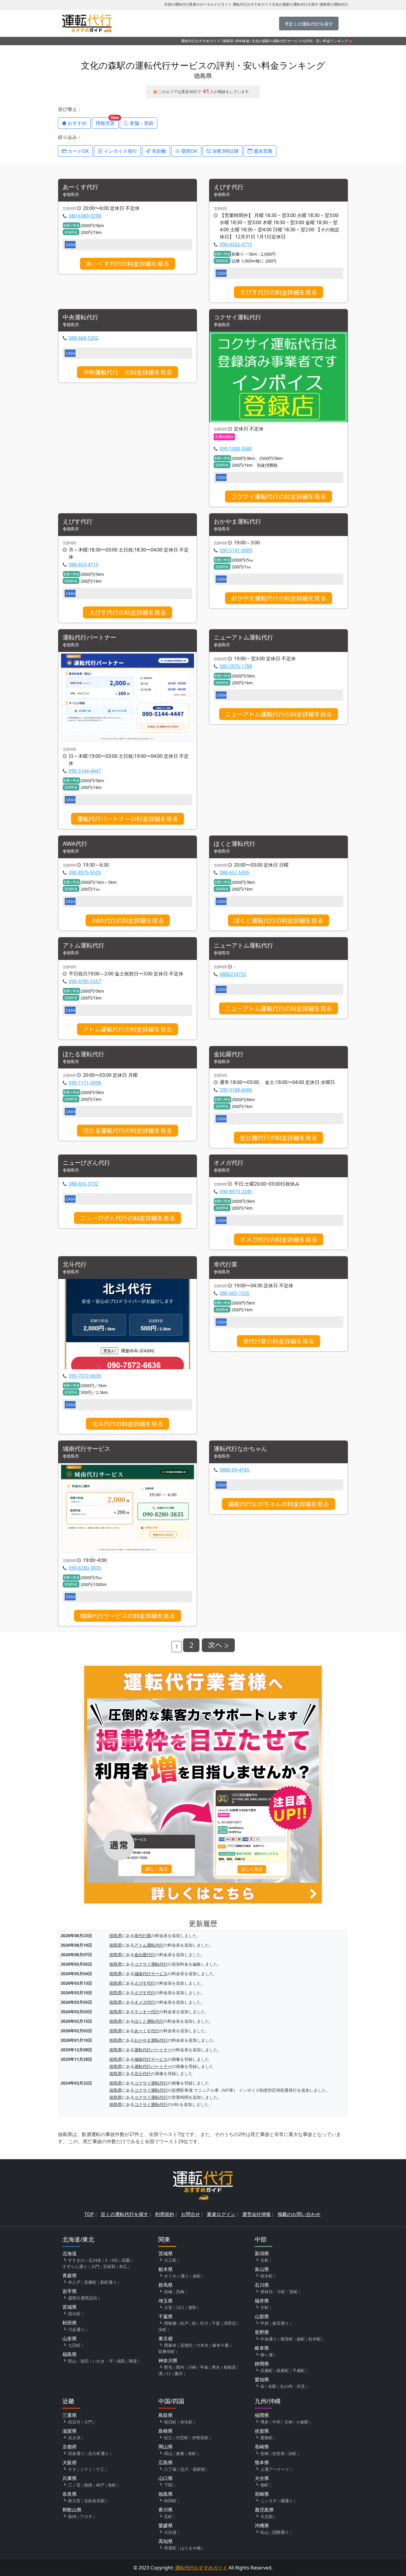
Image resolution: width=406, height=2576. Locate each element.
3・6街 (111, 2260)
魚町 (112, 2485)
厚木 (216, 2367)
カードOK (78, 151)
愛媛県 (166, 2525)
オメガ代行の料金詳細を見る (278, 1239)
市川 (204, 2323)
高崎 (180, 2292)
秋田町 (170, 2501)
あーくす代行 (81, 187)
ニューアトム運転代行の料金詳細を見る (278, 714)
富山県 (262, 2269)
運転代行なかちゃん (240, 1449)
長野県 (262, 2332)
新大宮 (74, 2501)
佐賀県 (262, 2431)
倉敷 (180, 2453)
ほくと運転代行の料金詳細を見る (278, 920)
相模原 (230, 2367)
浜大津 (74, 2438)
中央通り (269, 2339)
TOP (89, 2214)
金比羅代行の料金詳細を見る (278, 1138)
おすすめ (77, 123)
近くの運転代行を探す (125, 2214)
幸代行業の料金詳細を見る (278, 1341)
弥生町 (186, 2422)
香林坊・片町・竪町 (279, 2292)
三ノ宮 (74, 2485)
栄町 (163, 2329)
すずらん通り (75, 2266)
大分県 (262, 2478)
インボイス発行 (120, 151)
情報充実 (107, 122)
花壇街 (186, 2345)
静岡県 (262, 2364)
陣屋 (133, 2361)
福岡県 (262, 2415)
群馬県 (166, 2285)
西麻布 (170, 2345)
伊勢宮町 (200, 2438)
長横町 (90, 2282)
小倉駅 (302, 2422)
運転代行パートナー (89, 638)
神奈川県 (168, 2360)
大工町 (170, 2260)
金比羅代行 (229, 1054)
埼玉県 (166, 2301)
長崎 (265, 2453)
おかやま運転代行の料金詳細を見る (278, 598)
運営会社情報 (256, 2214)
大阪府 (70, 2462)
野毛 (168, 2367)
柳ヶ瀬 (267, 2355)
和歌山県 (72, 2510)
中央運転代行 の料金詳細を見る (128, 372)
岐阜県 (262, 2348)
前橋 (168, 2292)
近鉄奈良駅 (95, 2501)
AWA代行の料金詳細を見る (128, 920)
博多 (265, 2422)
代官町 (182, 2438)
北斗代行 (75, 1265)
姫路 (88, 2485)
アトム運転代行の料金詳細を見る (128, 1029)
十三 (100, 2469)
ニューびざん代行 (86, 1163)
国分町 (74, 2314)
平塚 (204, 2367)
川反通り (76, 2329)
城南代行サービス (86, 1449)
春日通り (281, 2323)
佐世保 (278, 2453)
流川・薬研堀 (193, 2469)
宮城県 (70, 2307)
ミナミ (86, 2469)
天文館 (267, 2516)
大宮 (168, 2307)
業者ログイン (221, 2214)
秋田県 (70, 2323)
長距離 (158, 151)
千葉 (216, 2323)
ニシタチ (269, 2501)
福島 (121, 2361)
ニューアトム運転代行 (243, 638)
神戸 (100, 2485)
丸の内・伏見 (292, 2386)
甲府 (265, 2323)
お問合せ (191, 2214)
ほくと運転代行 (235, 844)
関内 (180, 2367)
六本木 (202, 2345)
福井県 (262, 2301)
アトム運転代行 (84, 946)
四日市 (74, 2422)
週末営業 (262, 151)
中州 (276, 2422)
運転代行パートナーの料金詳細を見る (128, 819)
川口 (180, 2307)
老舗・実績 (141, 123)
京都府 (70, 2447)
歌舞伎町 (167, 2351)
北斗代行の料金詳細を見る (128, 1424)
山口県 (166, 2478)
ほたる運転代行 (84, 1054)
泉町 (197, 2276)
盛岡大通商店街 (83, 2298)
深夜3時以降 (225, 151)
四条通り (76, 2453)
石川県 (262, 2285)
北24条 (95, 2260)
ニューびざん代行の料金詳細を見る (128, 1218)
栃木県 (166, 2269)
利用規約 (165, 2214)
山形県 (70, 2338)
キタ (72, 2469)
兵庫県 (70, 2478)
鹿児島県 (264, 2510)
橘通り (287, 2501)
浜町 (292, 2453)
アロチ (86, 2516)
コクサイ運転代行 (237, 317)
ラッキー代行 (147, 2012)
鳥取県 (166, 2415)
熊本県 (262, 2462)
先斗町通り (99, 2453)
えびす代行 (229, 187)
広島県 (166, 2462)
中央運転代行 (84, 317)
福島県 (70, 2354)
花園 (126, 2260)
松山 (265, 2532)
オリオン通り (177, 2276)
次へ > (218, 1645)
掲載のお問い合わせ (299, 2214)
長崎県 (262, 2447)
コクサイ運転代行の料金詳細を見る (278, 496)
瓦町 (168, 2516)
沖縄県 (262, 2525)
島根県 (166, 2431)
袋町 (301, 2339)
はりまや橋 (191, 2548)
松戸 (184, 2323)
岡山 (168, 2453)
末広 (123, 2266)
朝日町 (170, 2422)
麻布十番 (221, 2345)
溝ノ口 (165, 2373)
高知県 (166, 2541)
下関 (168, 2485)
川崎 (192, 2367)
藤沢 (179, 2373)
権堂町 (287, 2339)
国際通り (281, 2532)
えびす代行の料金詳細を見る (278, 292)
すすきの (76, 2260)
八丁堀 (170, 2469)
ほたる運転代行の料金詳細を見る (128, 1131)
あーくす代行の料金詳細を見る (128, 264)
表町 (192, 2453)
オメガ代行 (229, 1163)
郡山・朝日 (78, 2361)
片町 (265, 2307)
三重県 (70, 2415)
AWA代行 (75, 844)
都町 (265, 2485)
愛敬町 (267, 2438)
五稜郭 (109, 2266)
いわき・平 (103, 2361)
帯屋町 (170, 2548)
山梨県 (262, 2316)
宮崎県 (262, 2494)
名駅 (272, 2386)
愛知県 (262, 2379)
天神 (288, 2422)
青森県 (70, 2275)
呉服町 (267, 2370)
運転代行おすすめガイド (201, 41)
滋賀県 (70, 2431)
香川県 (166, 2510)
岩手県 (70, 2291)
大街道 (170, 2532)
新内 (72, 2516)
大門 (95, 2266)
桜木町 (267, 2276)
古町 (265, 2260)
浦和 (192, 2307)
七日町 (74, 2345)
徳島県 (228, 41)
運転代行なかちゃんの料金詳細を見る (278, 1504)
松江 (168, 2438)
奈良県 (70, 2494)
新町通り (108, 2282)
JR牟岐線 (243, 41)
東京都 (166, 2338)
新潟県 (262, 2253)
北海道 (70, 2253)
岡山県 (166, 2447)
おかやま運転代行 (237, 522)
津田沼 (230, 2323)
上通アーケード (275, 2469)
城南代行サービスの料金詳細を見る (128, 1616)
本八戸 (74, 2282)
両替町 (283, 2370)
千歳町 (299, 2370)
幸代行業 (226, 1265)
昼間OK (189, 151)
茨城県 (166, 2253)
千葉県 (166, 2316)
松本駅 (315, 2339)
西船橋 (170, 2323)
